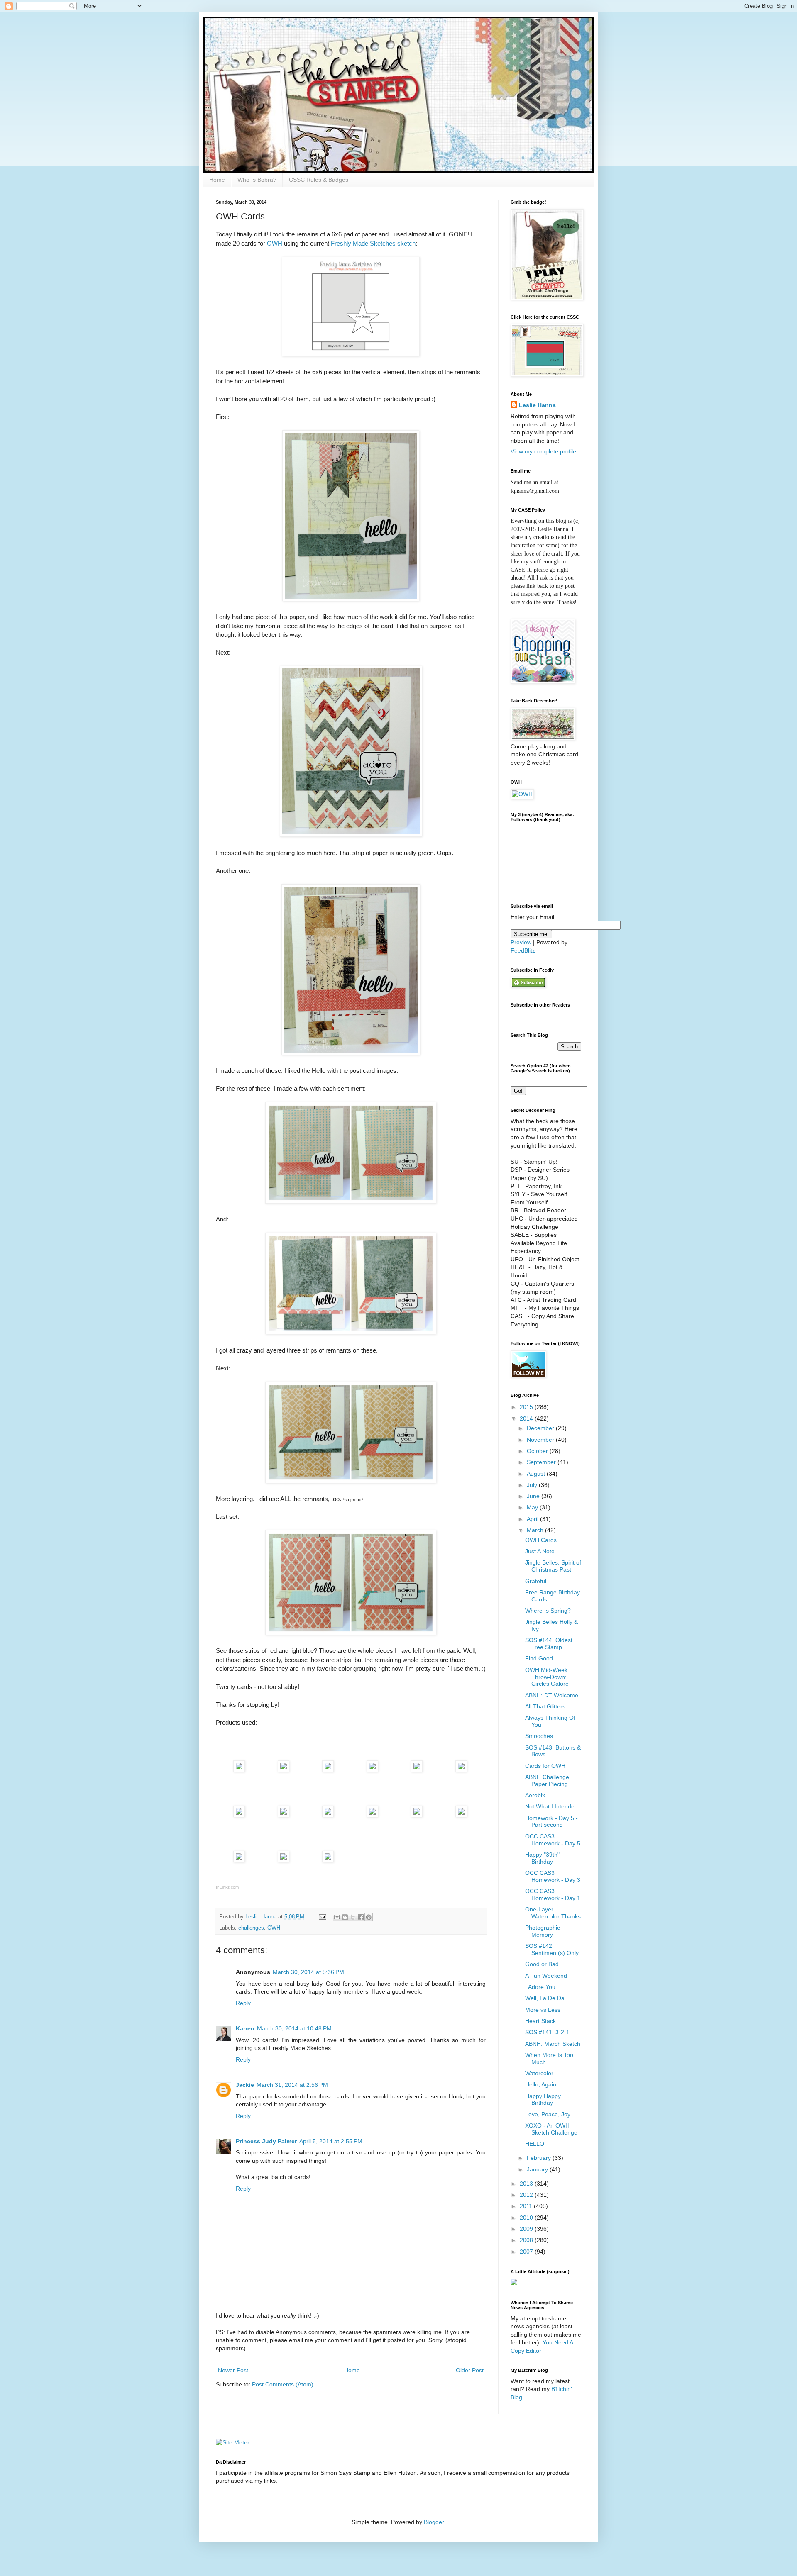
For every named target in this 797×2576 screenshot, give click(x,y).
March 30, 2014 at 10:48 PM (294, 2028)
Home (217, 180)
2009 (527, 2229)
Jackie (245, 2085)
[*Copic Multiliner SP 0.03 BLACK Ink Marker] (239, 1815)
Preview (521, 942)
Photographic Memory (543, 1931)
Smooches (539, 1736)
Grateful (536, 1581)
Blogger (434, 2522)
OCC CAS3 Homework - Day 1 (553, 1895)
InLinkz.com (227, 1887)
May (533, 1507)
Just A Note (540, 1551)
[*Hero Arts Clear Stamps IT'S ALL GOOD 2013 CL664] (372, 1770)
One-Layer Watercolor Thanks (553, 1913)
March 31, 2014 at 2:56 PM (292, 2085)
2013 (527, 2184)
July (533, 1485)
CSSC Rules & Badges (319, 180)
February (540, 2158)
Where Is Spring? (548, 1611)
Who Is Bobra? (257, 180)
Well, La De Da (545, 1998)
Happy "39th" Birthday (542, 1858)
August (537, 1474)
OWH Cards (541, 1540)
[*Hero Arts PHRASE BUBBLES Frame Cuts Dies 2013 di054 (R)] (417, 1770)
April (533, 1519)
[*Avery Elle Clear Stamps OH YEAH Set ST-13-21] (284, 1770)
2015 (527, 1407)
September (542, 1462)
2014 (527, 1418)
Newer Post (233, 2370)
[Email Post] (322, 1917)
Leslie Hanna (537, 405)
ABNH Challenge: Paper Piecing (548, 1780)
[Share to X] (353, 1917)
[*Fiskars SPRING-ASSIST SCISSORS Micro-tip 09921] (417, 1815)
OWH (275, 243)
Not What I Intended (551, 1806)
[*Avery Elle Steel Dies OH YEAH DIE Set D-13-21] (328, 1770)
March (536, 1530)
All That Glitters (545, 1706)
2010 (527, 2218)
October (538, 1451)
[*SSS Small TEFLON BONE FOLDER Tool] (328, 1860)
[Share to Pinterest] (369, 1917)
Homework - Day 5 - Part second (551, 1822)
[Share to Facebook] (361, 1917)
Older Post (470, 2370)
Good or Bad (542, 1964)
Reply (243, 2003)
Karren (245, 2028)
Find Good (539, 1658)
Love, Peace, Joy (548, 2114)
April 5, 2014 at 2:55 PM (331, 2141)
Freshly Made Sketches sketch (373, 243)
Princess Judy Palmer (266, 2141)
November (541, 1440)
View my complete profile (543, 451)
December (541, 1428)
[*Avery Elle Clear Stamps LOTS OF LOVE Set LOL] (239, 1770)
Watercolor (539, 2073)
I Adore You (540, 1987)
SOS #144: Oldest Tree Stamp (549, 1644)
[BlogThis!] (345, 1917)
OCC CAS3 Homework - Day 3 (553, 1876)
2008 (527, 2240)
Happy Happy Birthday (543, 2100)
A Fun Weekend (546, 1976)
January (538, 2169)
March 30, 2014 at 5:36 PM (308, 1972)
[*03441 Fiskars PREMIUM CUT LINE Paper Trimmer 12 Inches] (239, 1860)
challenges (251, 1928)
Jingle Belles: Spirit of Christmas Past (553, 1566)
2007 (527, 2252)
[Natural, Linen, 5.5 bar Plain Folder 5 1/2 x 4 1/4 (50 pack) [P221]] (328, 1815)
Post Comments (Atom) (283, 2384)
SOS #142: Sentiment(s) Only (552, 1949)
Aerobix (535, 1795)
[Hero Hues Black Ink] (461, 1770)
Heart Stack (540, 2021)
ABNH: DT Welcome (552, 1695)
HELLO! (535, 2144)
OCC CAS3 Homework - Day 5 (553, 1840)
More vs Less (543, 2010)
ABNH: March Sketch (553, 2044)
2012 (527, 2195)
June (534, 1496)
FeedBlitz (523, 950)
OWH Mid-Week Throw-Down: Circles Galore (547, 1677)
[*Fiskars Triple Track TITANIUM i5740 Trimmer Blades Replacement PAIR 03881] (284, 1860)
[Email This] (337, 1917)
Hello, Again (541, 2084)
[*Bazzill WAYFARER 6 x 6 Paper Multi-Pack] (284, 1815)
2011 (527, 2206)
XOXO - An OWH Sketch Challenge (551, 2129)
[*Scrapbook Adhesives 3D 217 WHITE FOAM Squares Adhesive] (461, 1815)
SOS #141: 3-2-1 (547, 2032)
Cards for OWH (545, 1766)
